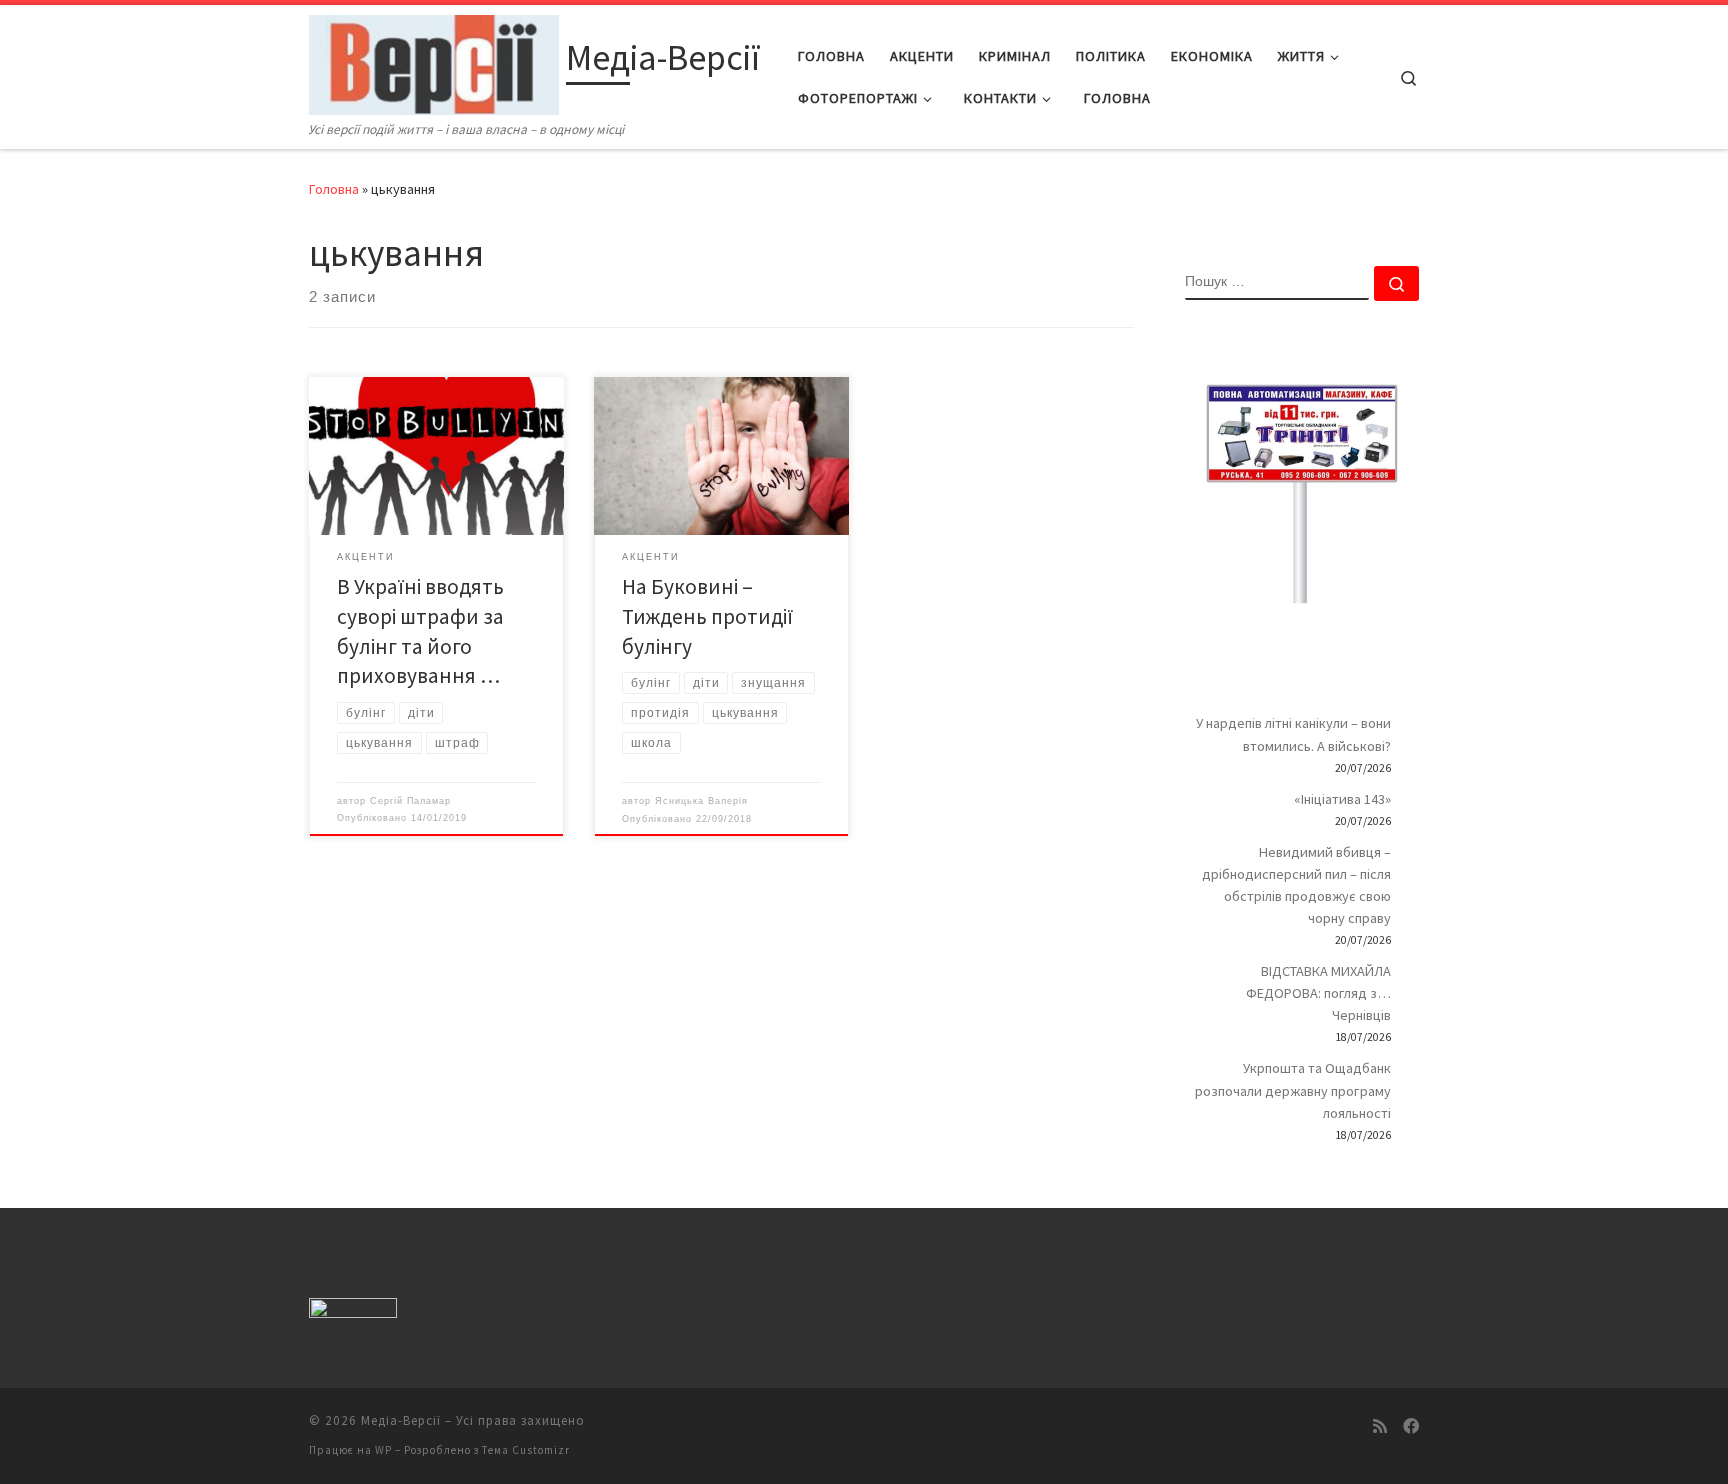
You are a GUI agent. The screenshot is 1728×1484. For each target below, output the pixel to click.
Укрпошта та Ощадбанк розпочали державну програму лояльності (1293, 1090)
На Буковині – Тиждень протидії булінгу (707, 616)
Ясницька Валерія (701, 801)
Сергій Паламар (410, 801)
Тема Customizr (526, 1450)
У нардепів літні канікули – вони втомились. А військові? (1293, 734)
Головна (334, 189)
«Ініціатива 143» (1342, 799)
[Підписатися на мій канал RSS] (1380, 1426)
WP (383, 1450)
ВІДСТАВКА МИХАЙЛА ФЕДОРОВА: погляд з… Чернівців (1318, 993)
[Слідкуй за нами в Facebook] (1411, 1426)
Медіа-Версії (401, 1420)
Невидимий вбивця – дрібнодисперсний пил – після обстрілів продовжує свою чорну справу (1296, 885)
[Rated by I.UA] (353, 1311)
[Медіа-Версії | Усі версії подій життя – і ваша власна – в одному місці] (434, 61)
